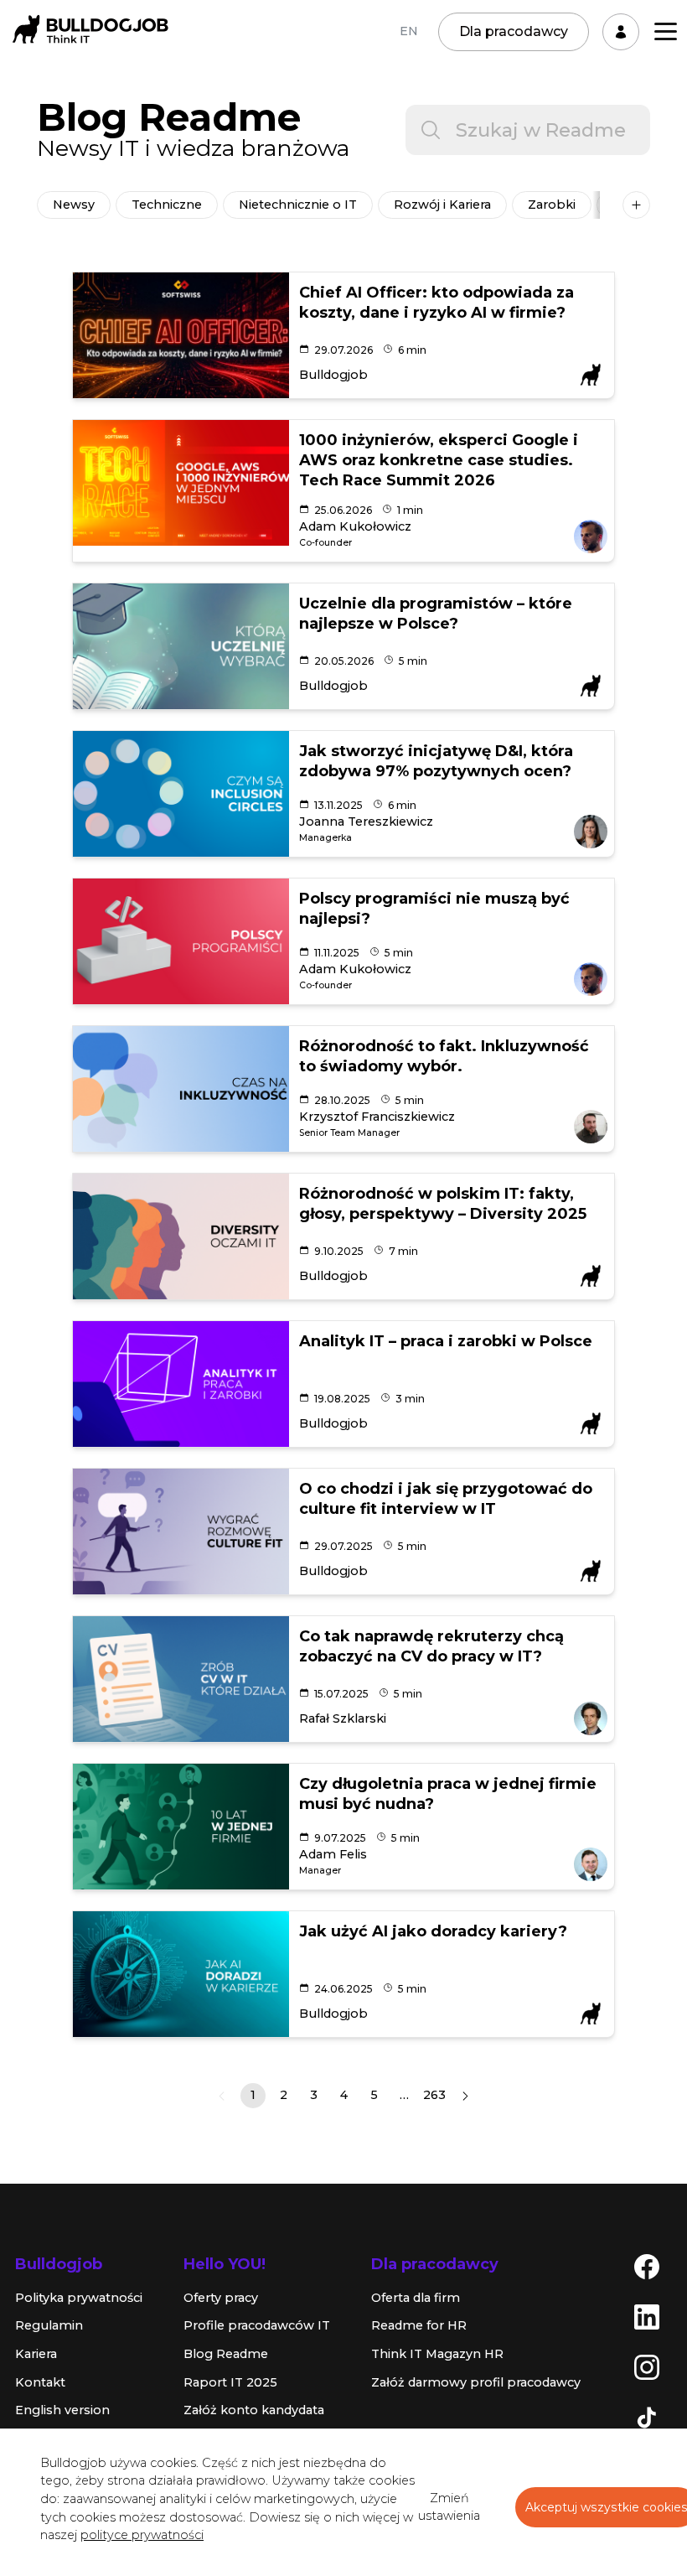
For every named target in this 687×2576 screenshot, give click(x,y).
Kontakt (40, 2382)
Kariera (36, 2354)
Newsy (74, 205)
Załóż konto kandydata (254, 2410)
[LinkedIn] (647, 2316)
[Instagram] (647, 2366)
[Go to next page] (465, 2096)
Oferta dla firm (416, 2298)
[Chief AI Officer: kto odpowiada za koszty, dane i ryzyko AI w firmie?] (181, 335)
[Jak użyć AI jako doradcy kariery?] (181, 1974)
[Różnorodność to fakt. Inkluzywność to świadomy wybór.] (181, 1089)
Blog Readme (226, 2354)
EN (409, 31)
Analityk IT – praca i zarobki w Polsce (446, 1341)
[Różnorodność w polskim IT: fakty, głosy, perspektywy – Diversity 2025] (181, 1236)
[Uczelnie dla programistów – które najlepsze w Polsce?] (181, 646)
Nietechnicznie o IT (298, 205)
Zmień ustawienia (449, 2507)
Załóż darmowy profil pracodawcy (476, 2382)
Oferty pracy (221, 2298)
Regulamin (49, 2325)
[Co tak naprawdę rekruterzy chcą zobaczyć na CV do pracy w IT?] (181, 1679)
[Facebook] (647, 2266)
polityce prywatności (142, 2535)
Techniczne (167, 205)
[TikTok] (647, 2417)
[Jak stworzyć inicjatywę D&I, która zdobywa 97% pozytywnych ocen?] (181, 794)
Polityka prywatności (79, 2298)
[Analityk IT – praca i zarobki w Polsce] (181, 1384)
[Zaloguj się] (621, 32)
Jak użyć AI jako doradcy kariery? (433, 1931)
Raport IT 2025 (230, 2382)
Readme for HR (419, 2325)
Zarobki (552, 205)
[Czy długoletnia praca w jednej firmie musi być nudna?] (181, 1827)
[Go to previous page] (222, 2096)
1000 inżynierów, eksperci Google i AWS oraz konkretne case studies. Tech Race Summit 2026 (439, 460)
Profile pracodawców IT (257, 2325)
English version (62, 2410)
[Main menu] (666, 31)
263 (434, 2095)
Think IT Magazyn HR (437, 2354)
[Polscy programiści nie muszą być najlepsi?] (181, 941)
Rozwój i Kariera (442, 205)
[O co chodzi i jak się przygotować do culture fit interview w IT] (181, 1532)
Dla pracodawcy (514, 31)
